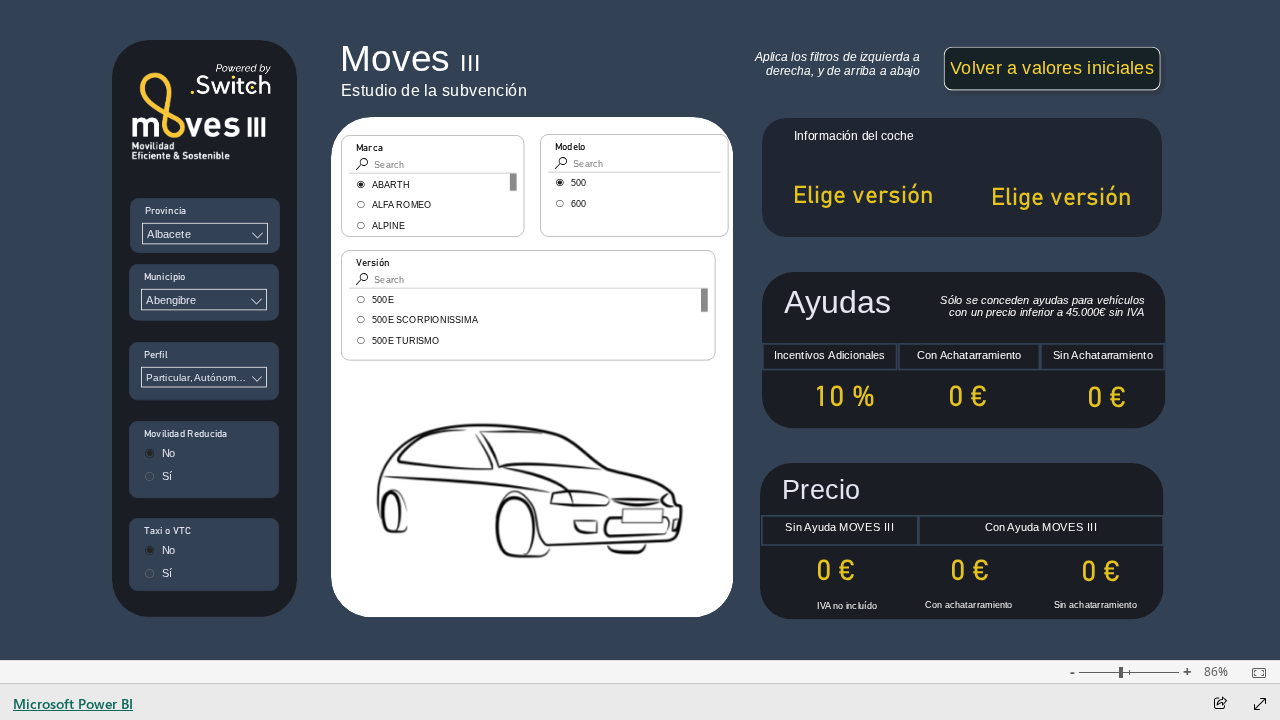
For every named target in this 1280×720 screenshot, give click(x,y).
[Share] (1220, 704)
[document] (428, 58)
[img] (204, 328)
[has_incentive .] (960, 617)
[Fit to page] (1254, 673)
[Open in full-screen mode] (1260, 704)
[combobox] (205, 233)
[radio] (634, 183)
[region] (639, 330)
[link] (1052, 68)
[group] (428, 58)
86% (1216, 672)
